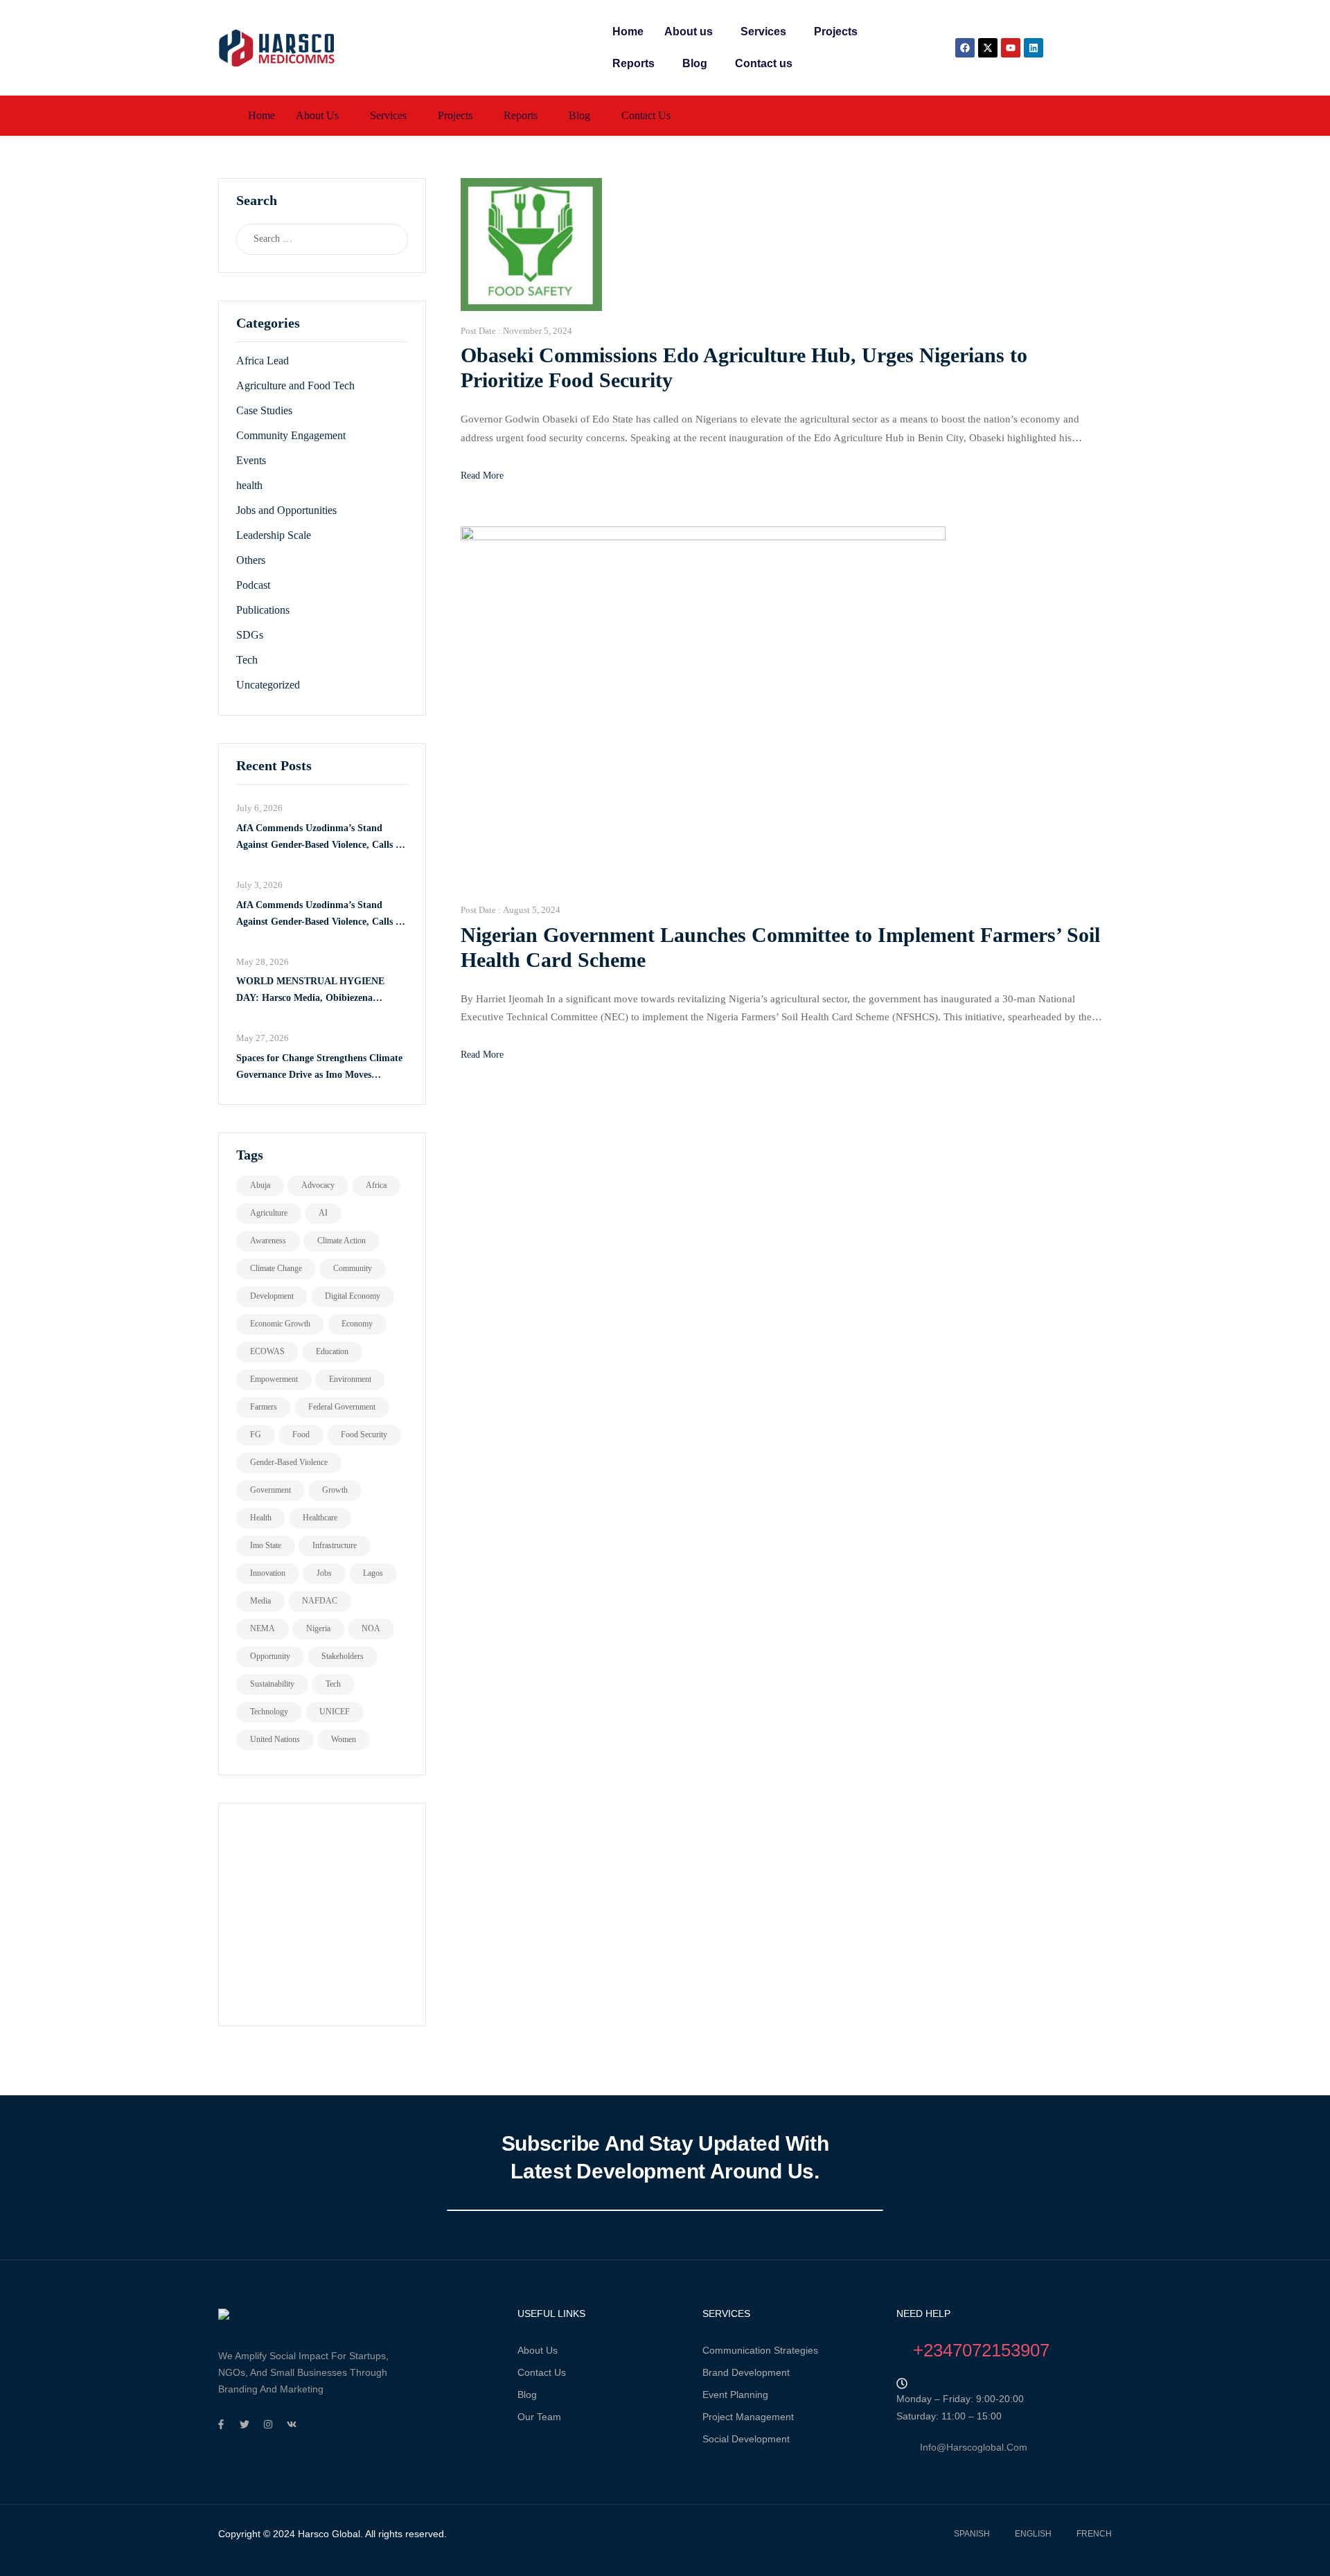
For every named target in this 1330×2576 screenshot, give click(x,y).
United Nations (275, 1739)
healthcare (320, 1518)
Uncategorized (268, 685)
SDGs (250, 635)
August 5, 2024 (532, 910)
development (272, 1296)
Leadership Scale (274, 535)
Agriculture (269, 1213)
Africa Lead (263, 361)
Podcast (253, 585)
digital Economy (353, 1296)
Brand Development (746, 2372)
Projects (836, 32)
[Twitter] (245, 2424)
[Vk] (292, 2424)
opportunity (270, 1656)
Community (353, 1268)
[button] (692, 32)
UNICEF (335, 1712)
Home (628, 32)
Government (271, 1490)
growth (335, 1490)
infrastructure (335, 1545)
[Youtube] (1011, 48)
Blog (695, 63)
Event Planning (735, 2395)
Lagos (373, 1573)
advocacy (318, 1185)
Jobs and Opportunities (286, 510)
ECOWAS (267, 1351)
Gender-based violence (289, 1462)
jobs (324, 1573)
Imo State (266, 1545)
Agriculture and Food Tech (295, 385)
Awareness (268, 1241)
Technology (269, 1712)
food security (364, 1434)
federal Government (342, 1407)
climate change (276, 1268)
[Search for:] (309, 239)
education (332, 1351)
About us (689, 32)
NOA (371, 1628)
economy (357, 1324)
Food (301, 1434)
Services (763, 32)
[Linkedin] (1034, 48)
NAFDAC (320, 1601)
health (249, 485)
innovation (268, 1573)
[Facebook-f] (221, 2424)
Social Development (746, 2439)
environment (350, 1379)
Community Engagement (291, 435)
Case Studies (264, 410)
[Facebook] (965, 48)
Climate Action (342, 1241)
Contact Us (542, 2372)
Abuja (260, 1185)
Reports (633, 63)
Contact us (764, 63)
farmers (264, 1407)
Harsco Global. (329, 2534)
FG (256, 1434)
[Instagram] (268, 2424)
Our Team (539, 2417)
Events (251, 460)
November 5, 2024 (538, 331)
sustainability (272, 1684)
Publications (263, 610)
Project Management (748, 2417)
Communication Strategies (760, 2350)
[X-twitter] (988, 48)
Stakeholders (343, 1656)
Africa (376, 1185)
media (260, 1601)
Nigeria (318, 1628)
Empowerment (274, 1379)
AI (323, 1213)
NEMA (263, 1628)
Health (261, 1518)
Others (251, 560)
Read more (482, 476)
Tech (247, 660)
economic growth (280, 1324)
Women (344, 1739)
